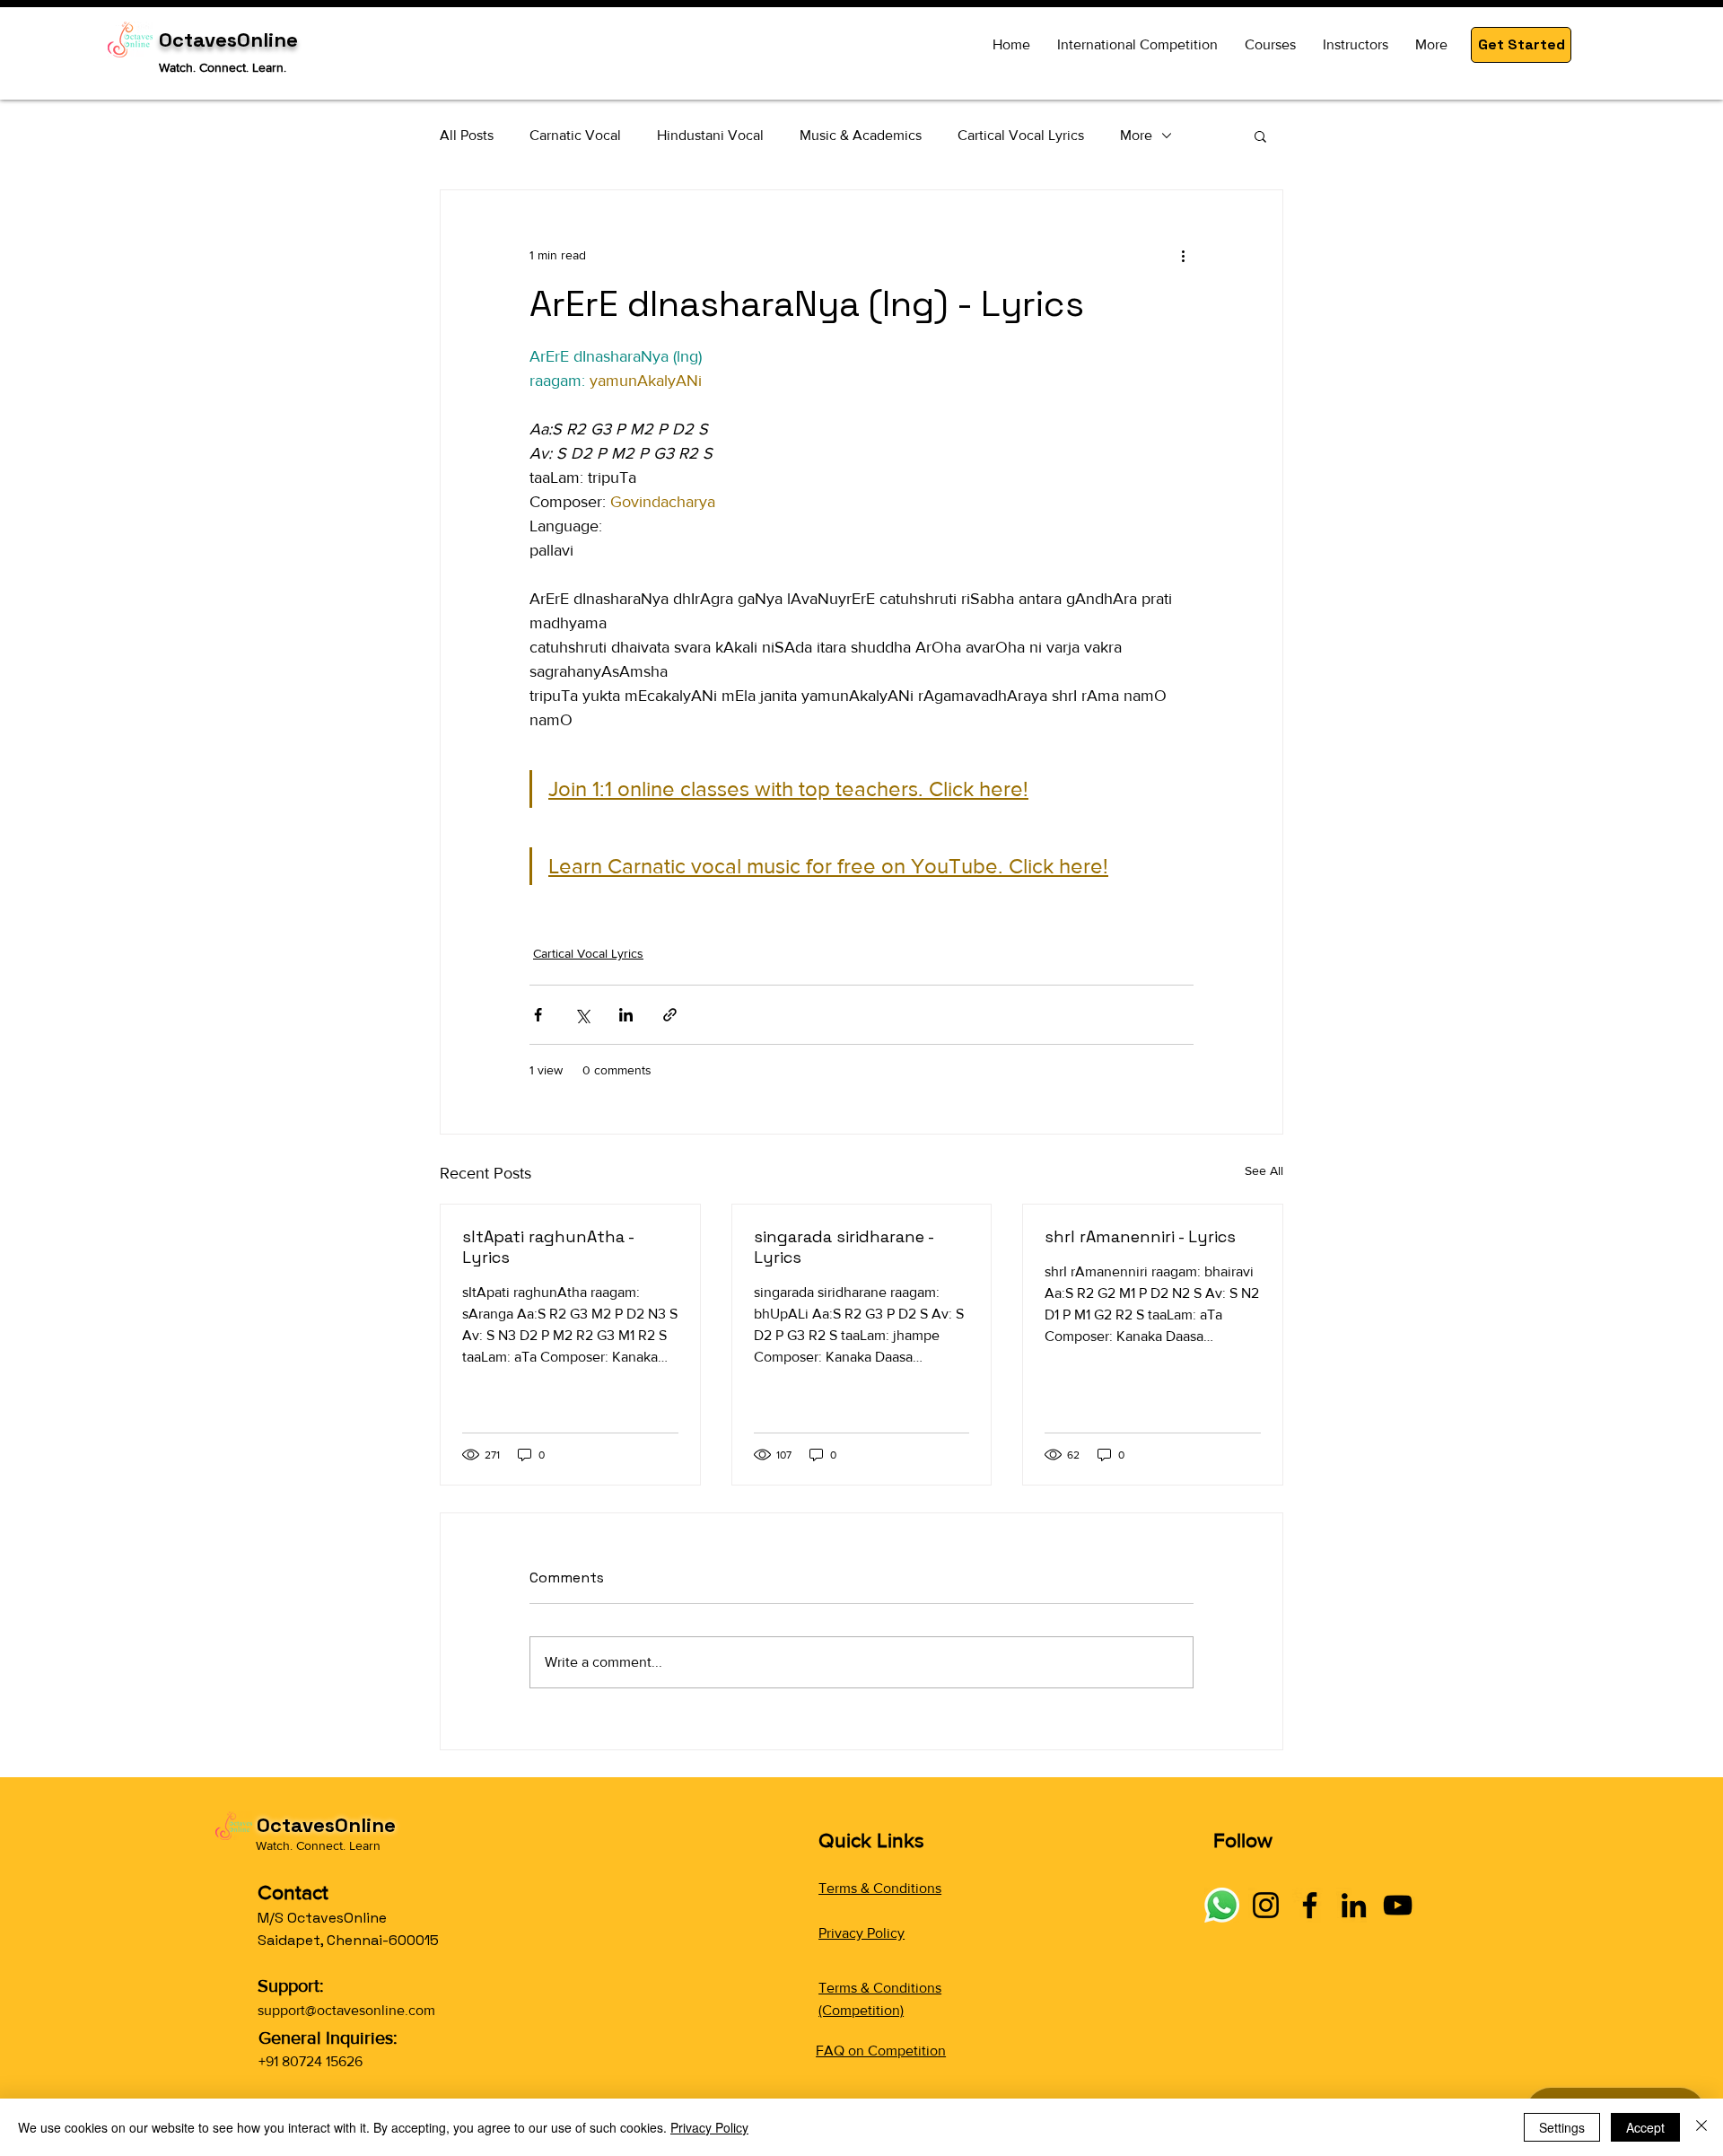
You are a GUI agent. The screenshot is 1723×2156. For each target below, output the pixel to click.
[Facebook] (1310, 1905)
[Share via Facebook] (538, 1015)
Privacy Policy (861, 1933)
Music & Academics (861, 135)
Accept (1645, 2127)
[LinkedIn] (1354, 1905)
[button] (1521, 45)
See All (1264, 1170)
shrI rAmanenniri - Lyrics (1140, 1236)
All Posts (467, 135)
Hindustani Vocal (710, 135)
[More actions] (1183, 255)
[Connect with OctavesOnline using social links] (1222, 1905)
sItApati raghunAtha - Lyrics (548, 1247)
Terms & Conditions (880, 1888)
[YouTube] (1398, 1905)
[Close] (1701, 2127)
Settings (1562, 2127)
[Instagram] (1266, 1905)
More (1136, 135)
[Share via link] (670, 1015)
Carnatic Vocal (575, 135)
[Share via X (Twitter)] (582, 1015)
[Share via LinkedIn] (626, 1015)
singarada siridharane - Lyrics (844, 1247)
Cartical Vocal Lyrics (1021, 135)
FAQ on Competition (881, 2051)
